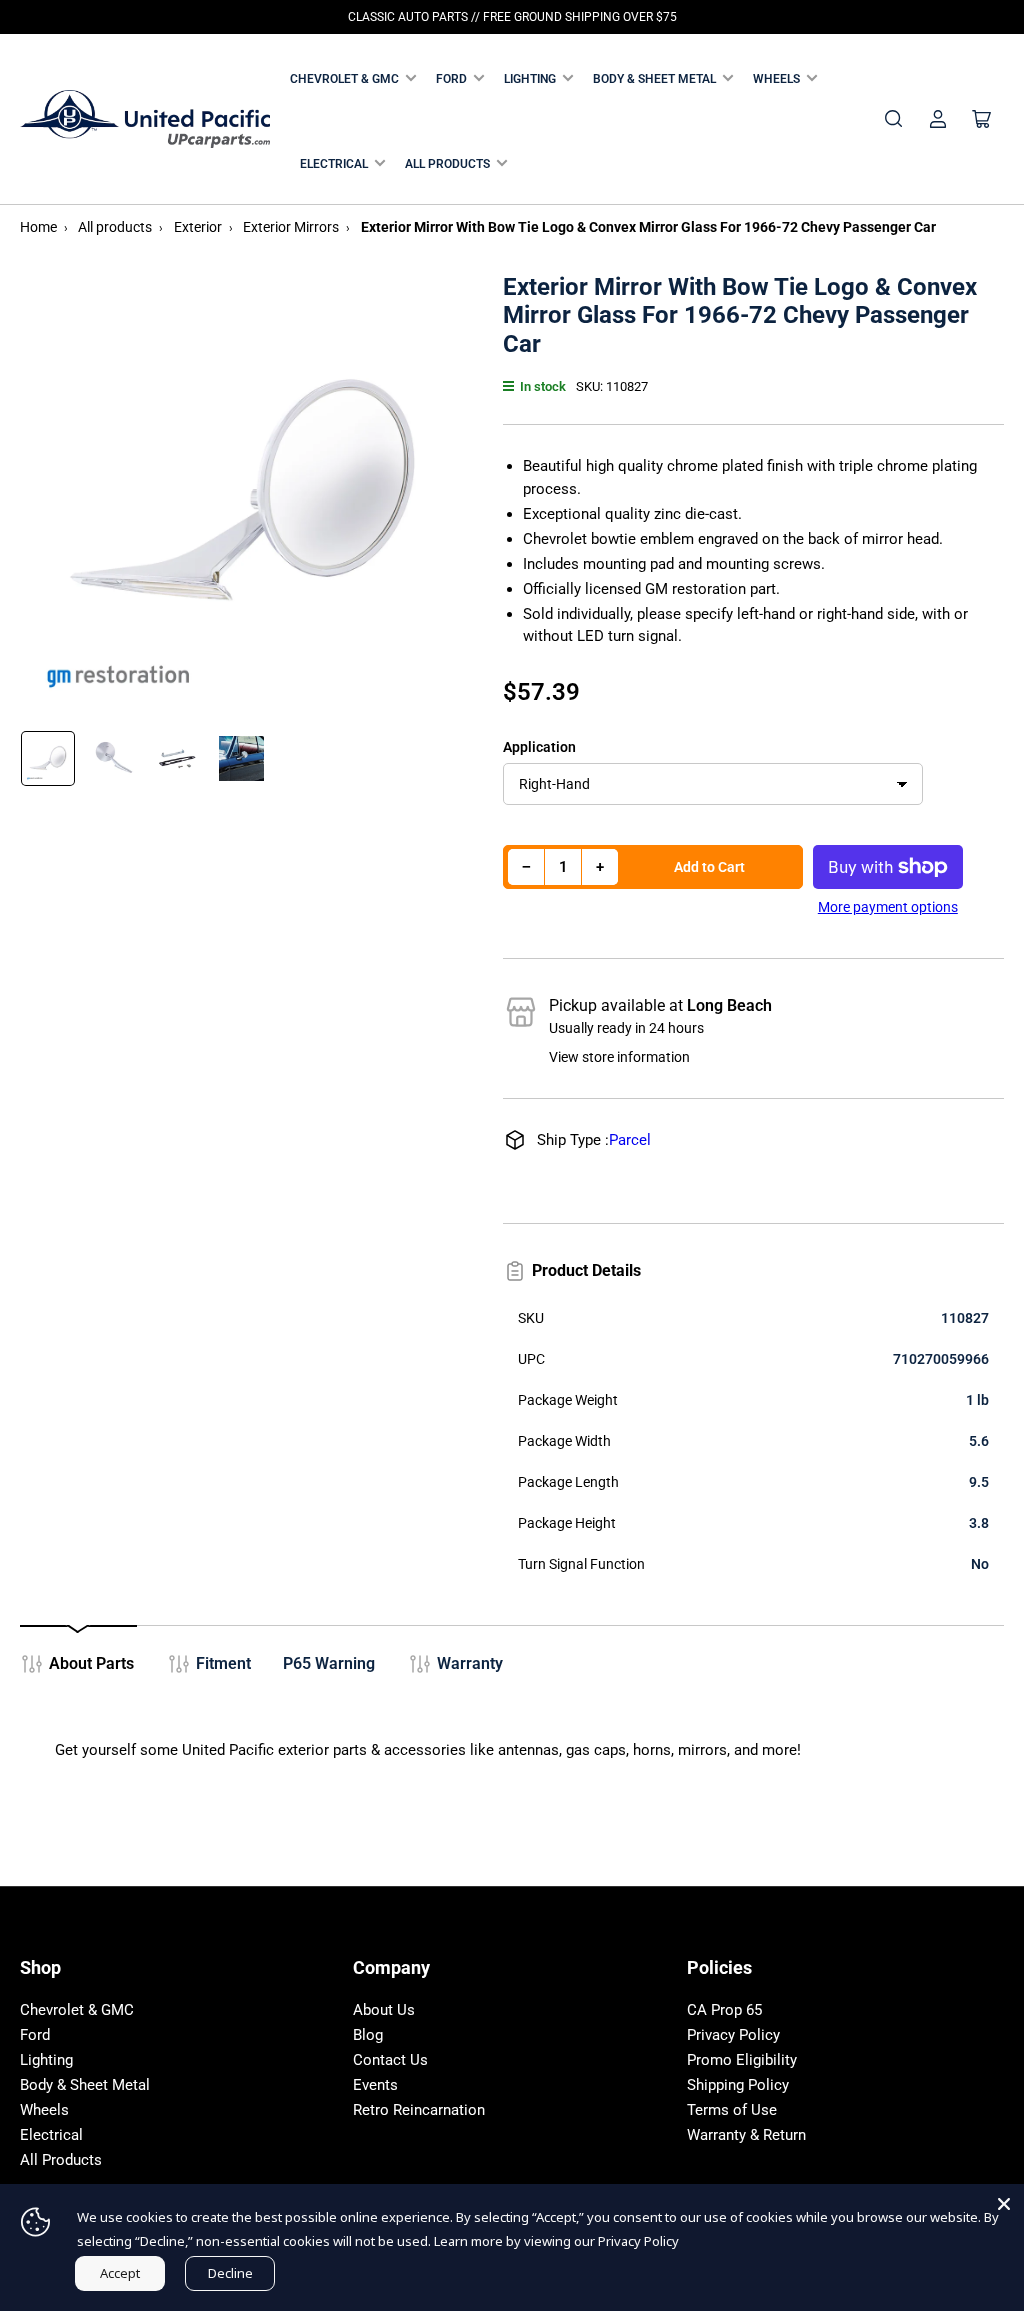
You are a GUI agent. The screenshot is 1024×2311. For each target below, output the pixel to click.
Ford (451, 79)
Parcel (630, 1140)
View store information (619, 1057)
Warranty (470, 1663)
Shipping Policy (738, 2085)
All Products (447, 164)
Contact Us (390, 2060)
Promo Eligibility (742, 2060)
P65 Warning (329, 1663)
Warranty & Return (746, 2135)
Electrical (334, 164)
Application (539, 747)
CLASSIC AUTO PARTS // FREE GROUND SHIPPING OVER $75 (512, 17)
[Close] (1004, 2204)
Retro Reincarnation (419, 2110)
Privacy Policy (733, 2035)
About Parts (91, 1663)
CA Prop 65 (724, 2010)
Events (375, 2085)
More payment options (888, 907)
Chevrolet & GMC (344, 79)
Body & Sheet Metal (654, 79)
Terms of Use (732, 2110)
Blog (368, 2035)
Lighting (530, 79)
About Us (384, 2010)
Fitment (223, 1663)
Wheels (776, 79)
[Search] (894, 119)
